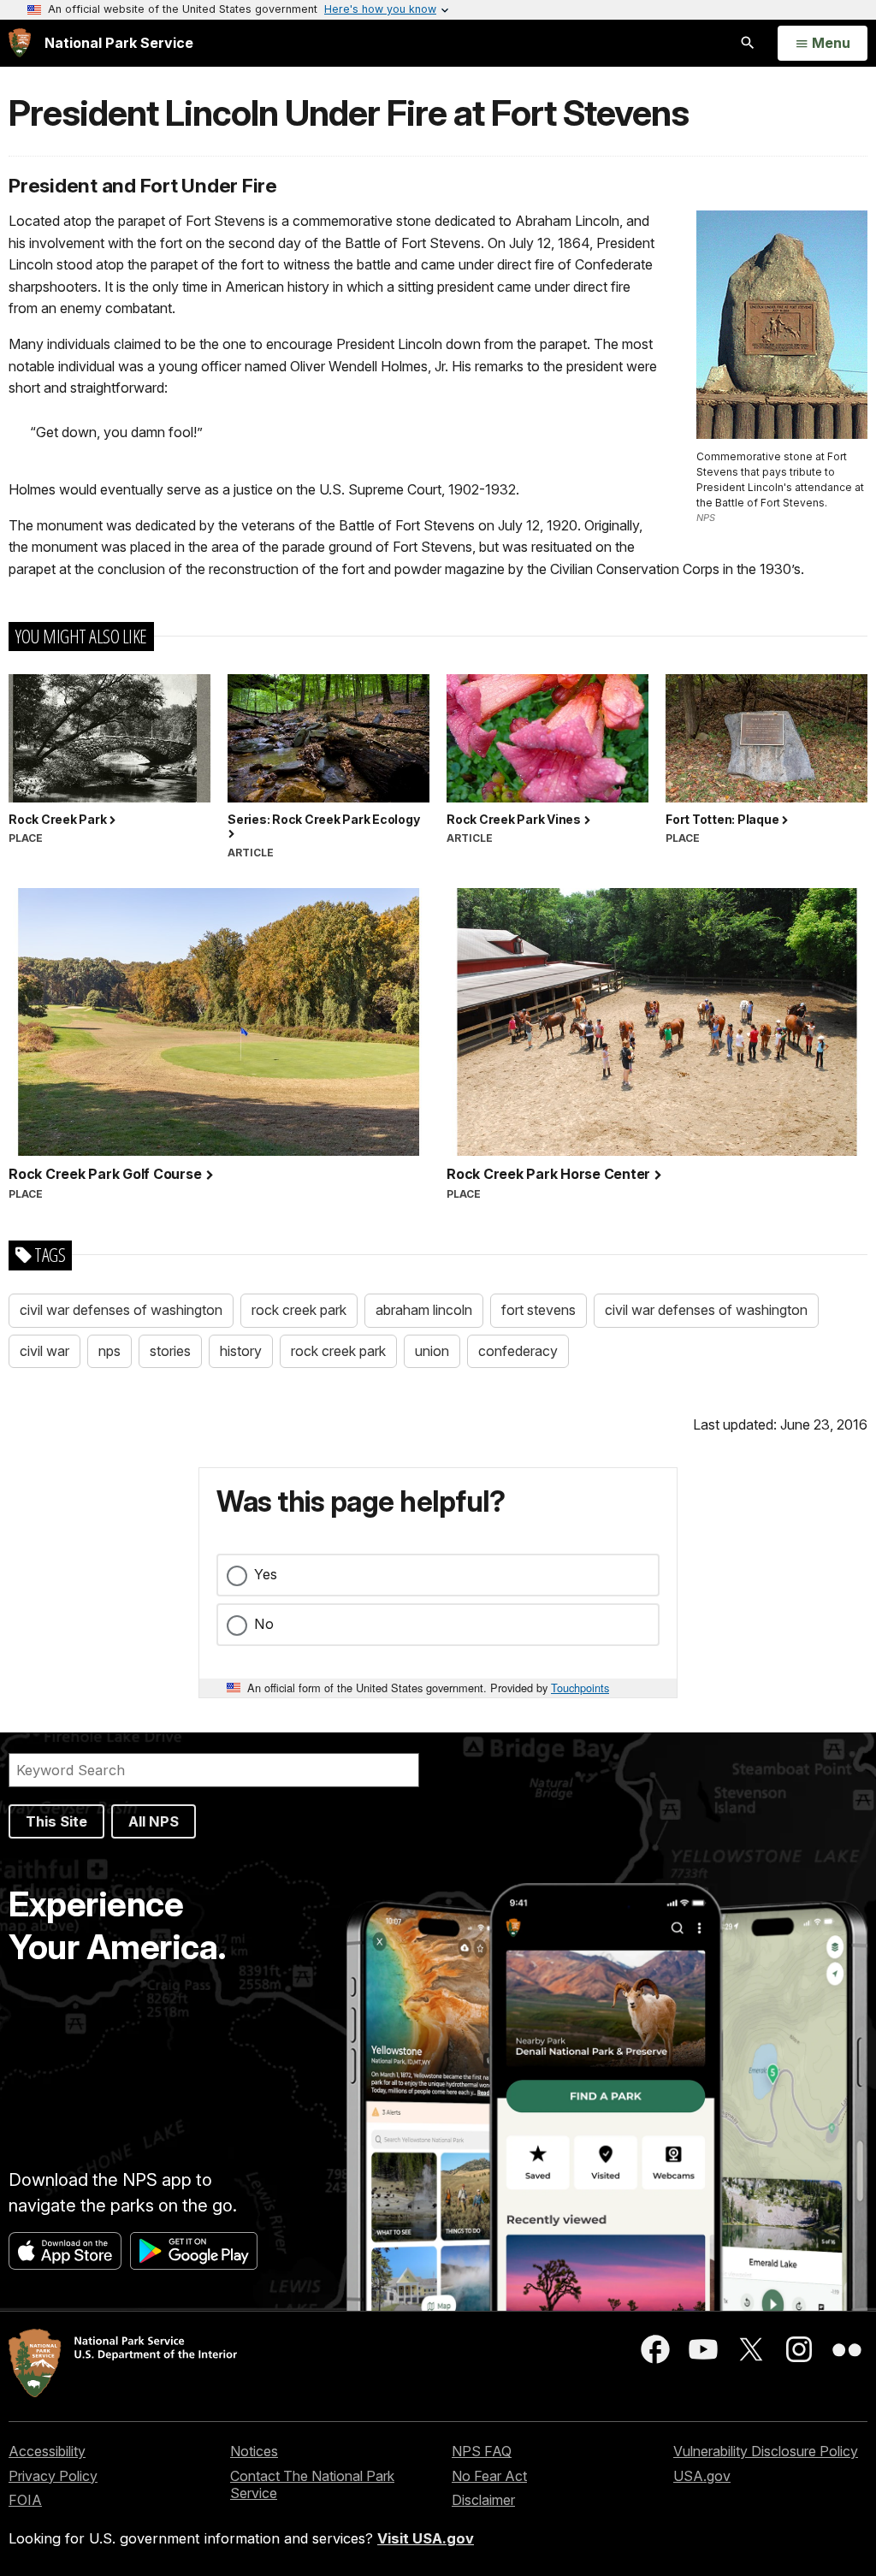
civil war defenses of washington (121, 1310)
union (432, 1351)
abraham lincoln (424, 1310)
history (241, 1351)
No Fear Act (489, 2476)
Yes (266, 1574)
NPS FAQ (482, 2451)
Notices (254, 2451)
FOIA (25, 2500)
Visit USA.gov (426, 2538)
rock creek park (299, 1310)
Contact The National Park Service (312, 2485)
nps (109, 1351)
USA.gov (702, 2476)
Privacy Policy (53, 2476)
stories (170, 1351)
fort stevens (539, 1310)
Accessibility (47, 2451)
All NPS (154, 1821)
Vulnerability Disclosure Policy (766, 2451)
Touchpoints (580, 1688)
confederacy (518, 1351)
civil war (44, 1351)
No (264, 1624)
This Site (56, 1821)
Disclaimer (483, 2500)
